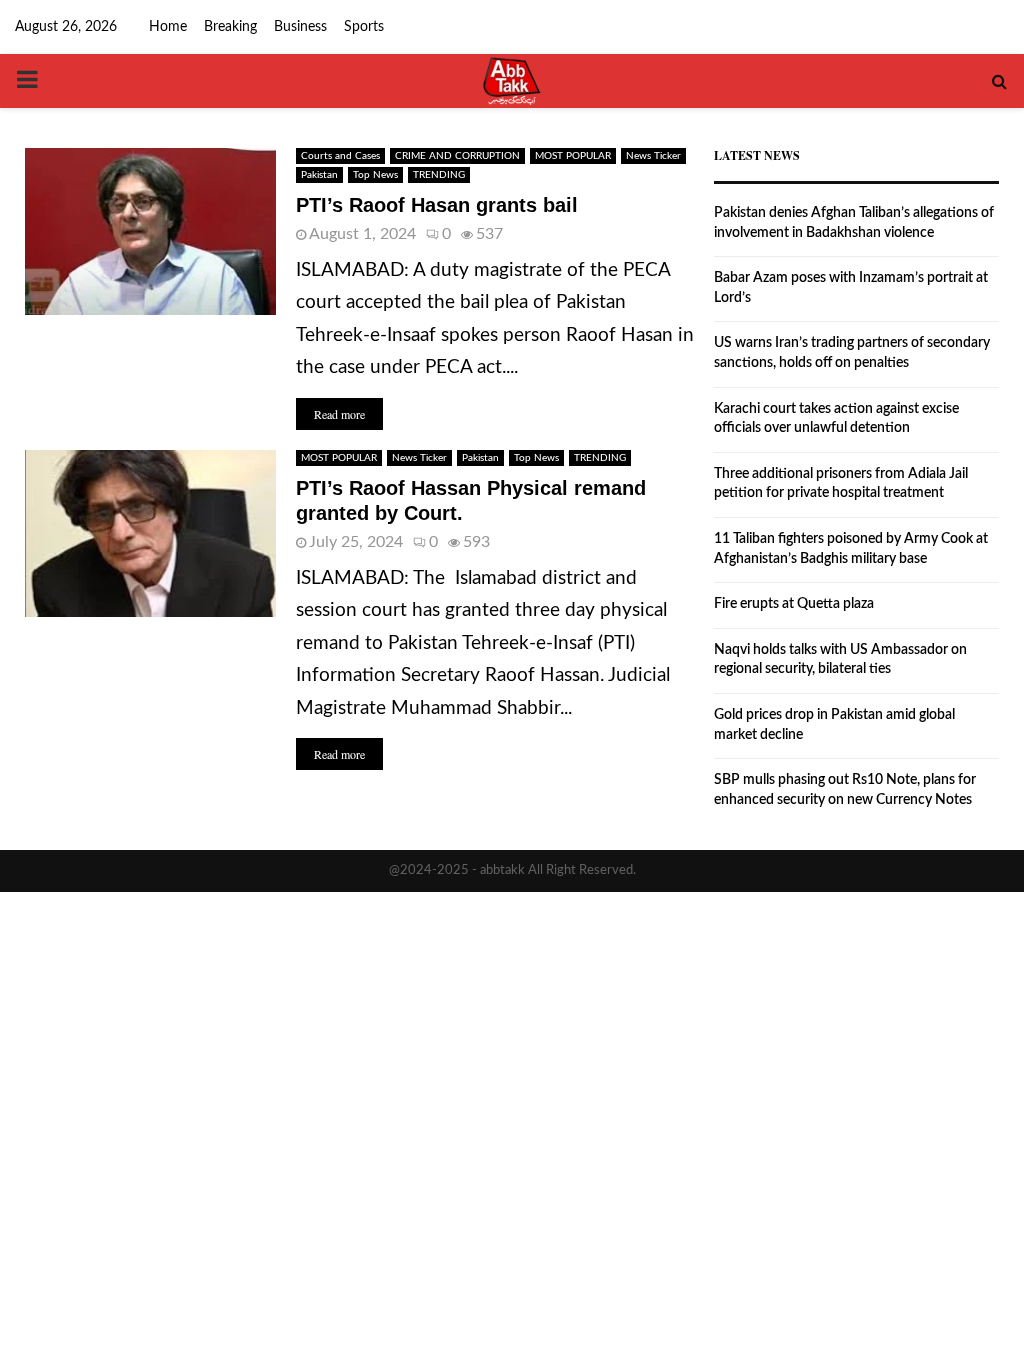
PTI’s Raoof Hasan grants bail (437, 205)
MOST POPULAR (573, 156)
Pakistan (319, 175)
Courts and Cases (340, 156)
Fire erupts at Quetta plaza (794, 604)
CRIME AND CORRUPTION (457, 156)
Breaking (230, 27)
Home (168, 27)
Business (300, 27)
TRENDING (439, 175)
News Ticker (653, 156)
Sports (364, 27)
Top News (375, 175)
